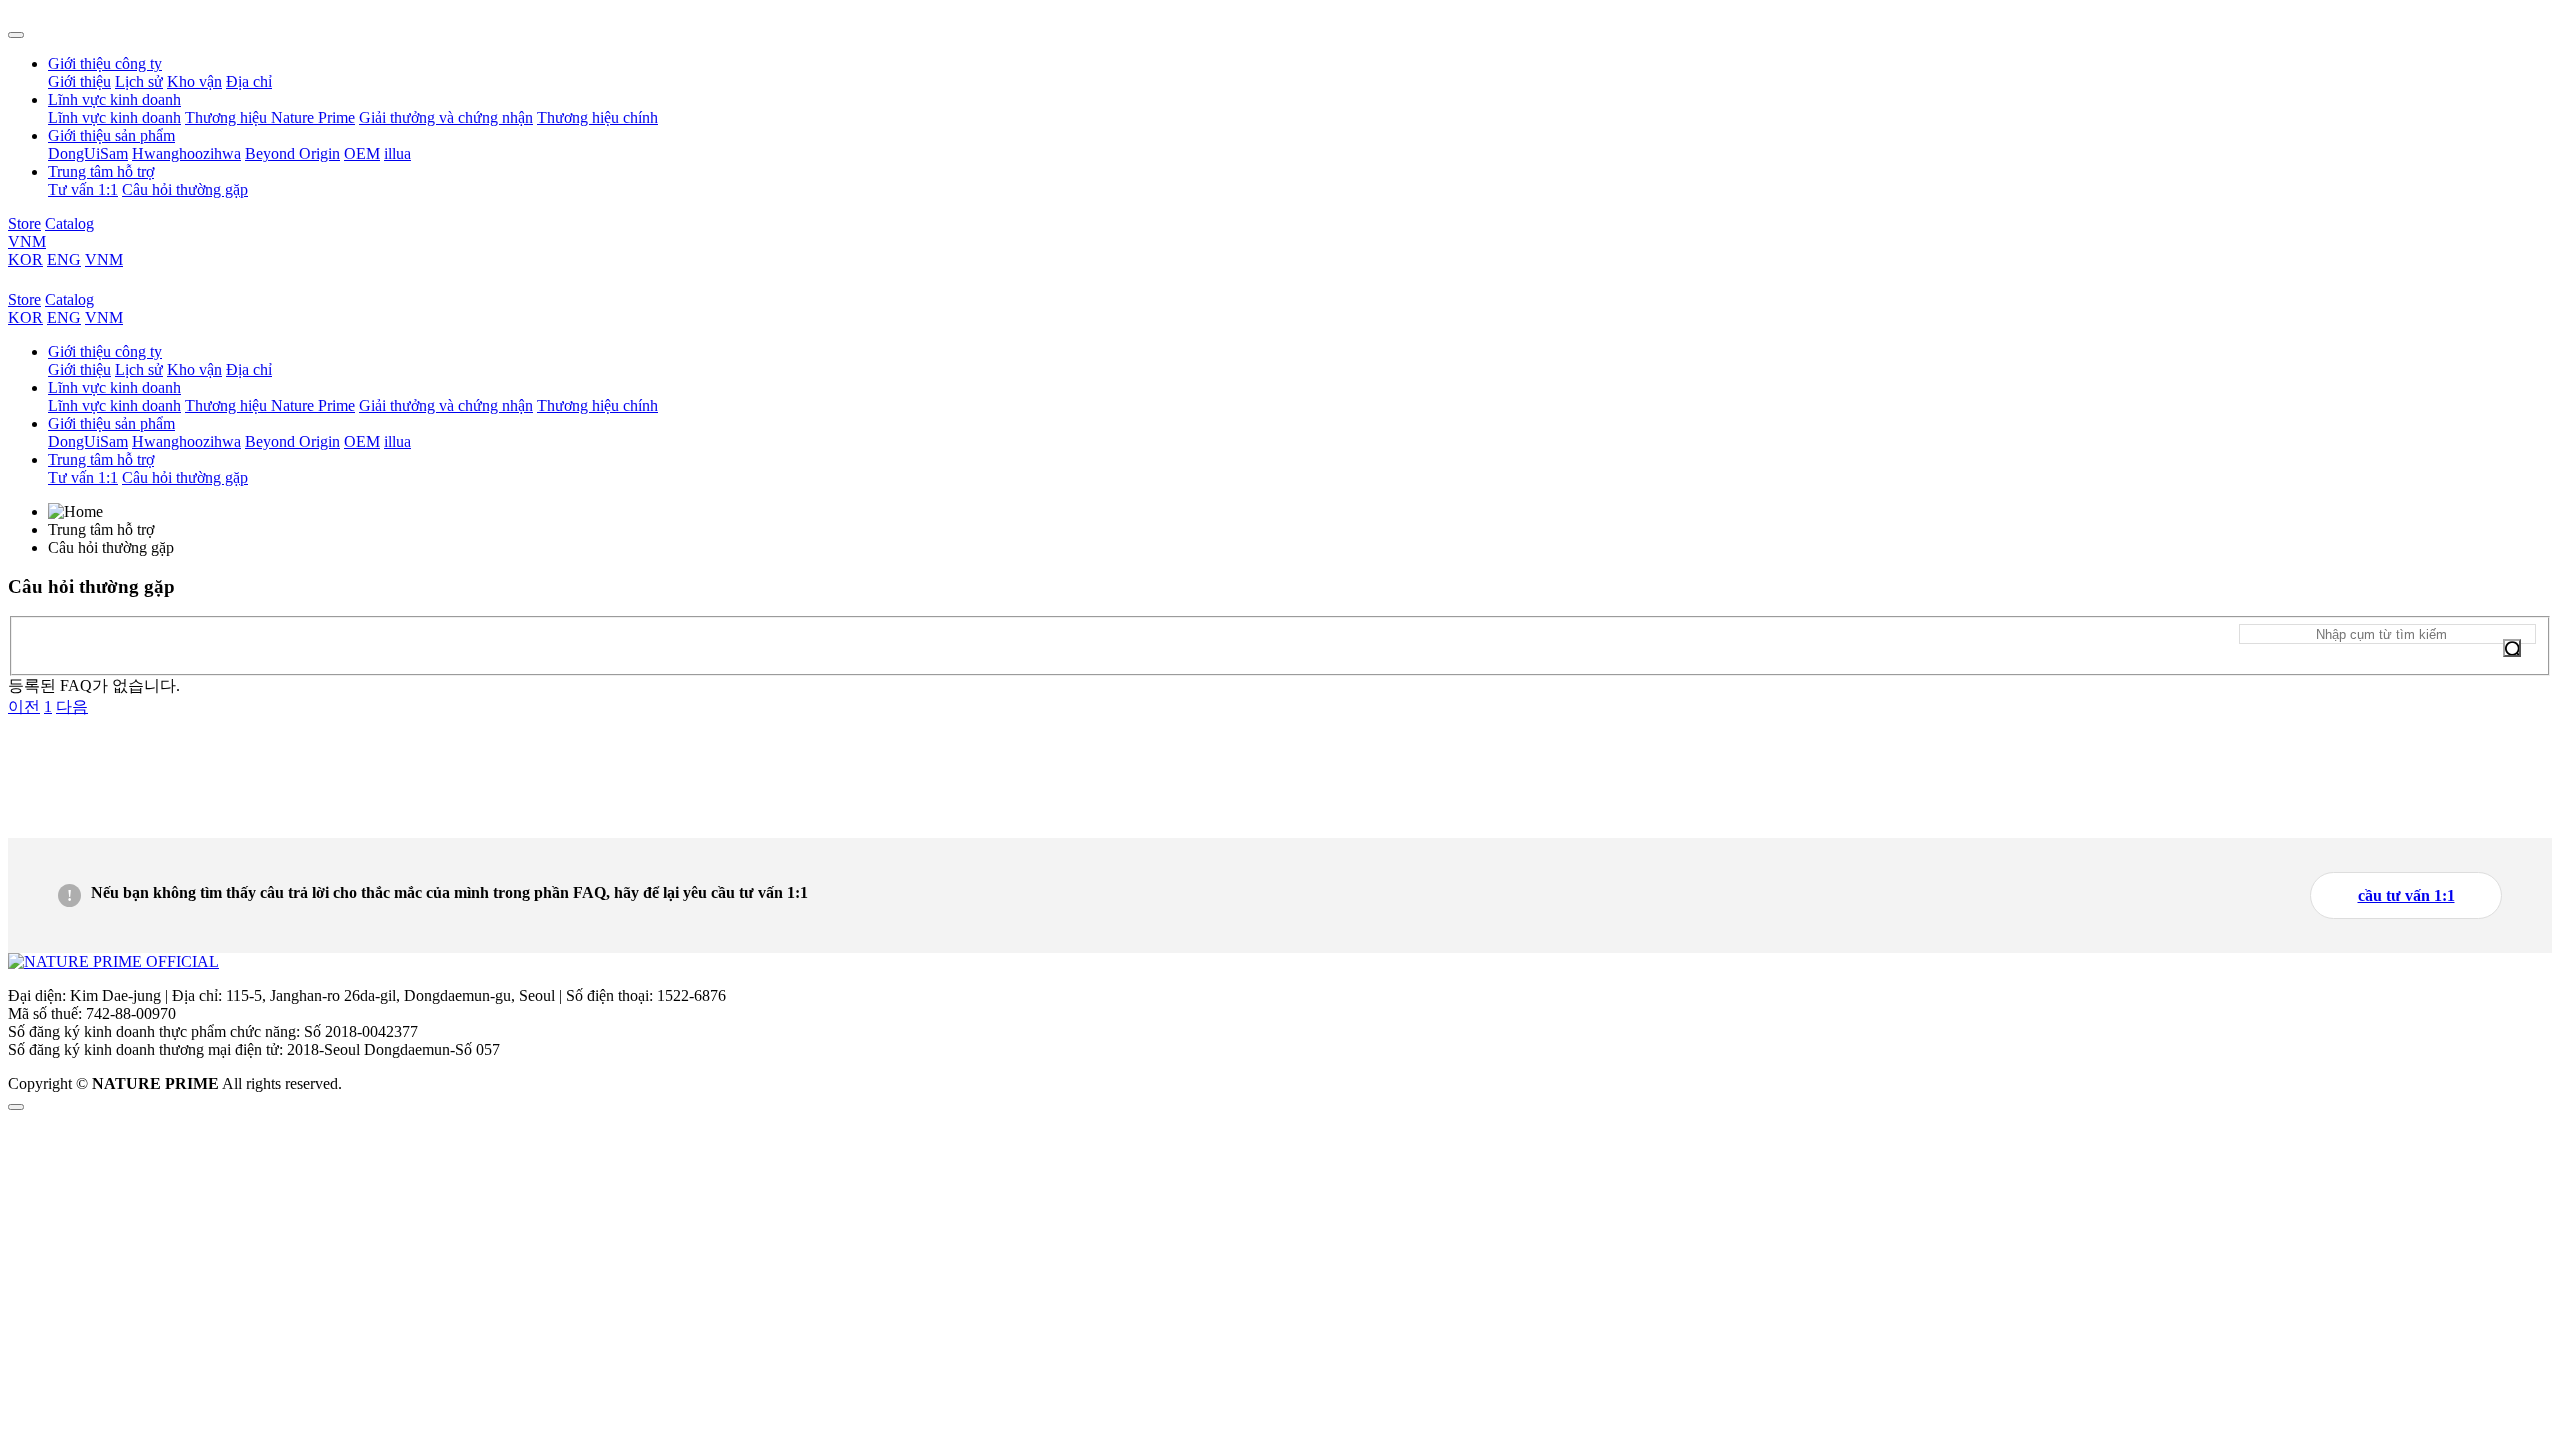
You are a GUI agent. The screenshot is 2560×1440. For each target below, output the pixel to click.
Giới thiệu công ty (105, 63)
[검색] (2512, 648)
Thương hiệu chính (597, 117)
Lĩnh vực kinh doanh (114, 99)
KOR (25, 259)
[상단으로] (16, 1107)
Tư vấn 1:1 (83, 189)
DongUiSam (88, 153)
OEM (362, 153)
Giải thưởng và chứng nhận (446, 117)
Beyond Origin (292, 153)
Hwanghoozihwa (186, 153)
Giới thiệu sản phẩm (111, 135)
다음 (72, 706)
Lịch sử (139, 81)
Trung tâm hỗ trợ (101, 171)
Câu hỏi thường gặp (185, 189)
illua (397, 153)
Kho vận (194, 81)
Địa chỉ (249, 81)
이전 (24, 706)
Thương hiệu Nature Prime (270, 117)
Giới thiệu (79, 81)
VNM (27, 241)
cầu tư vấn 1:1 (2406, 895)
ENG (64, 259)
